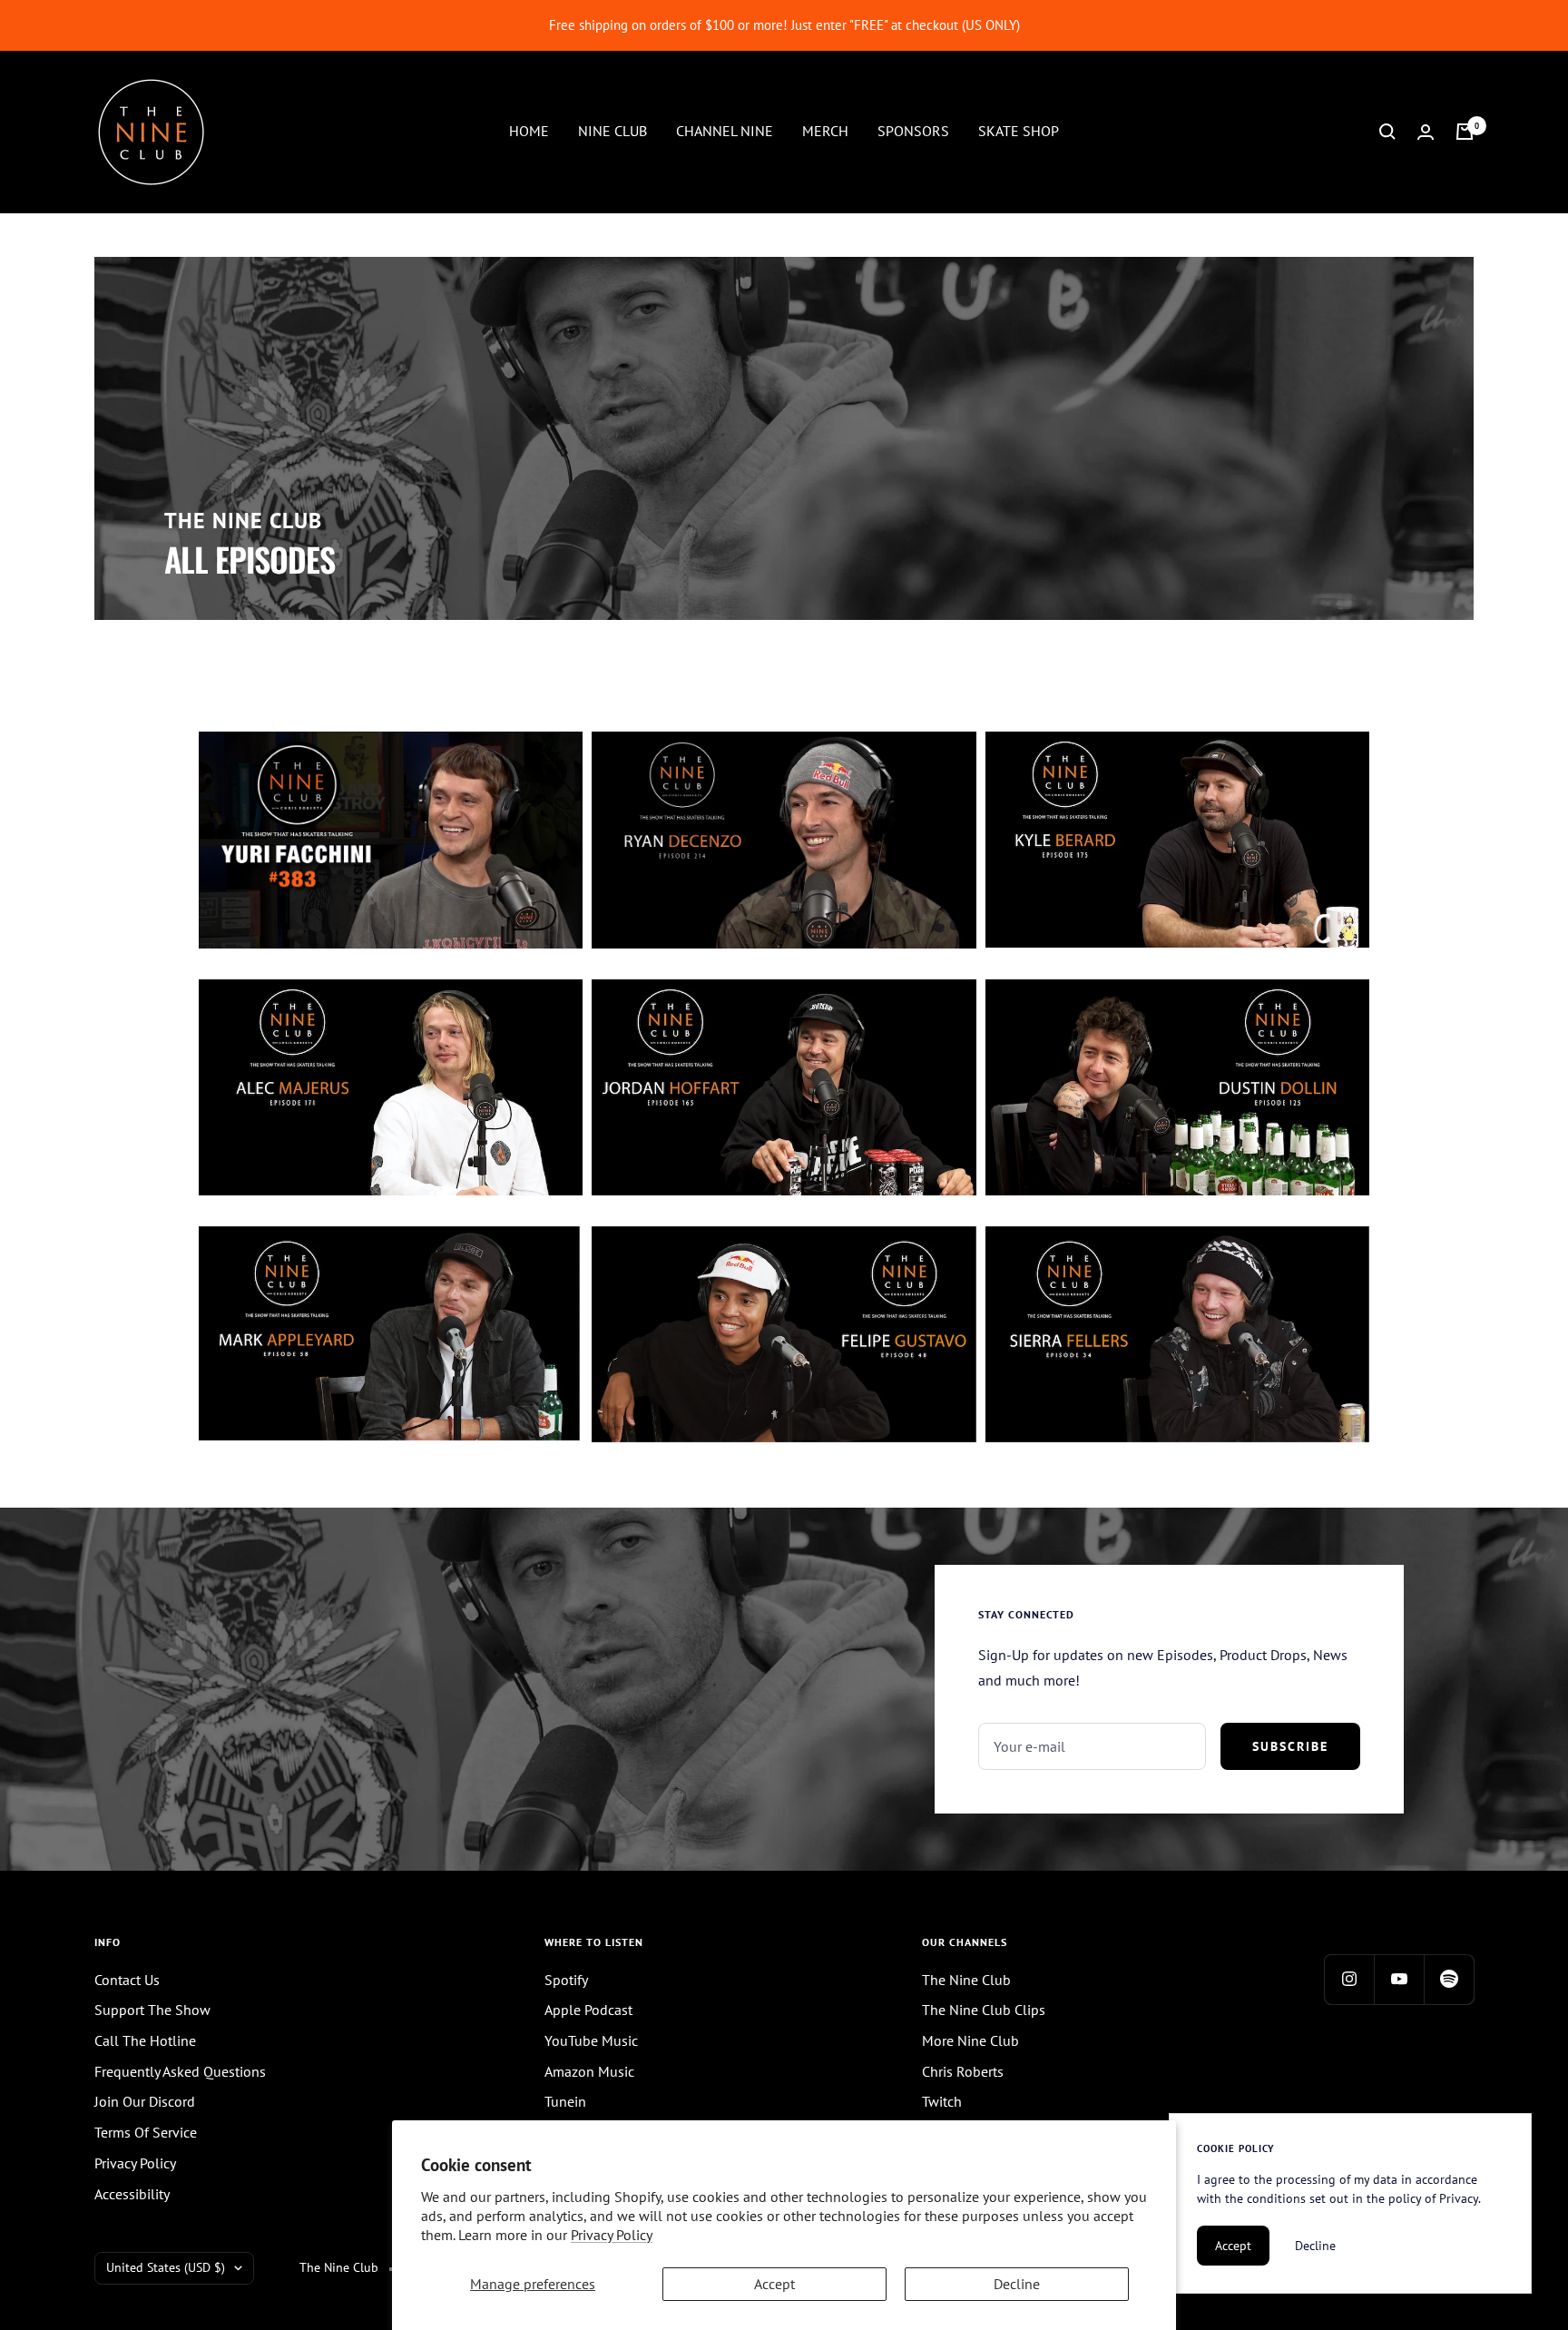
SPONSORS (913, 131)
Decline (1017, 2284)
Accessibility (132, 2194)
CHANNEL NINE (725, 131)
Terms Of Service (146, 2132)
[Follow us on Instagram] (1349, 1979)
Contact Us (127, 1980)
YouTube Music (591, 2040)
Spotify (566, 1980)
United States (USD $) (166, 2267)
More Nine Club (970, 2040)
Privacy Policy (612, 2235)
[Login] (1426, 132)
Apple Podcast (588, 2010)
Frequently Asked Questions (180, 2071)
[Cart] (1465, 132)
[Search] (1387, 132)
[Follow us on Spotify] (1449, 1979)
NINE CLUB (612, 131)
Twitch (942, 2101)
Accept (774, 2284)
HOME (529, 131)
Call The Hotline (145, 2040)
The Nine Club (966, 1980)
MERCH (825, 131)
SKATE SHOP (1019, 131)
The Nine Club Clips (984, 2010)
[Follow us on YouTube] (1399, 1979)
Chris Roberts (963, 2071)
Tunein (565, 2101)
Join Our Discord (145, 2101)
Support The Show (152, 2010)
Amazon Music (589, 2071)
